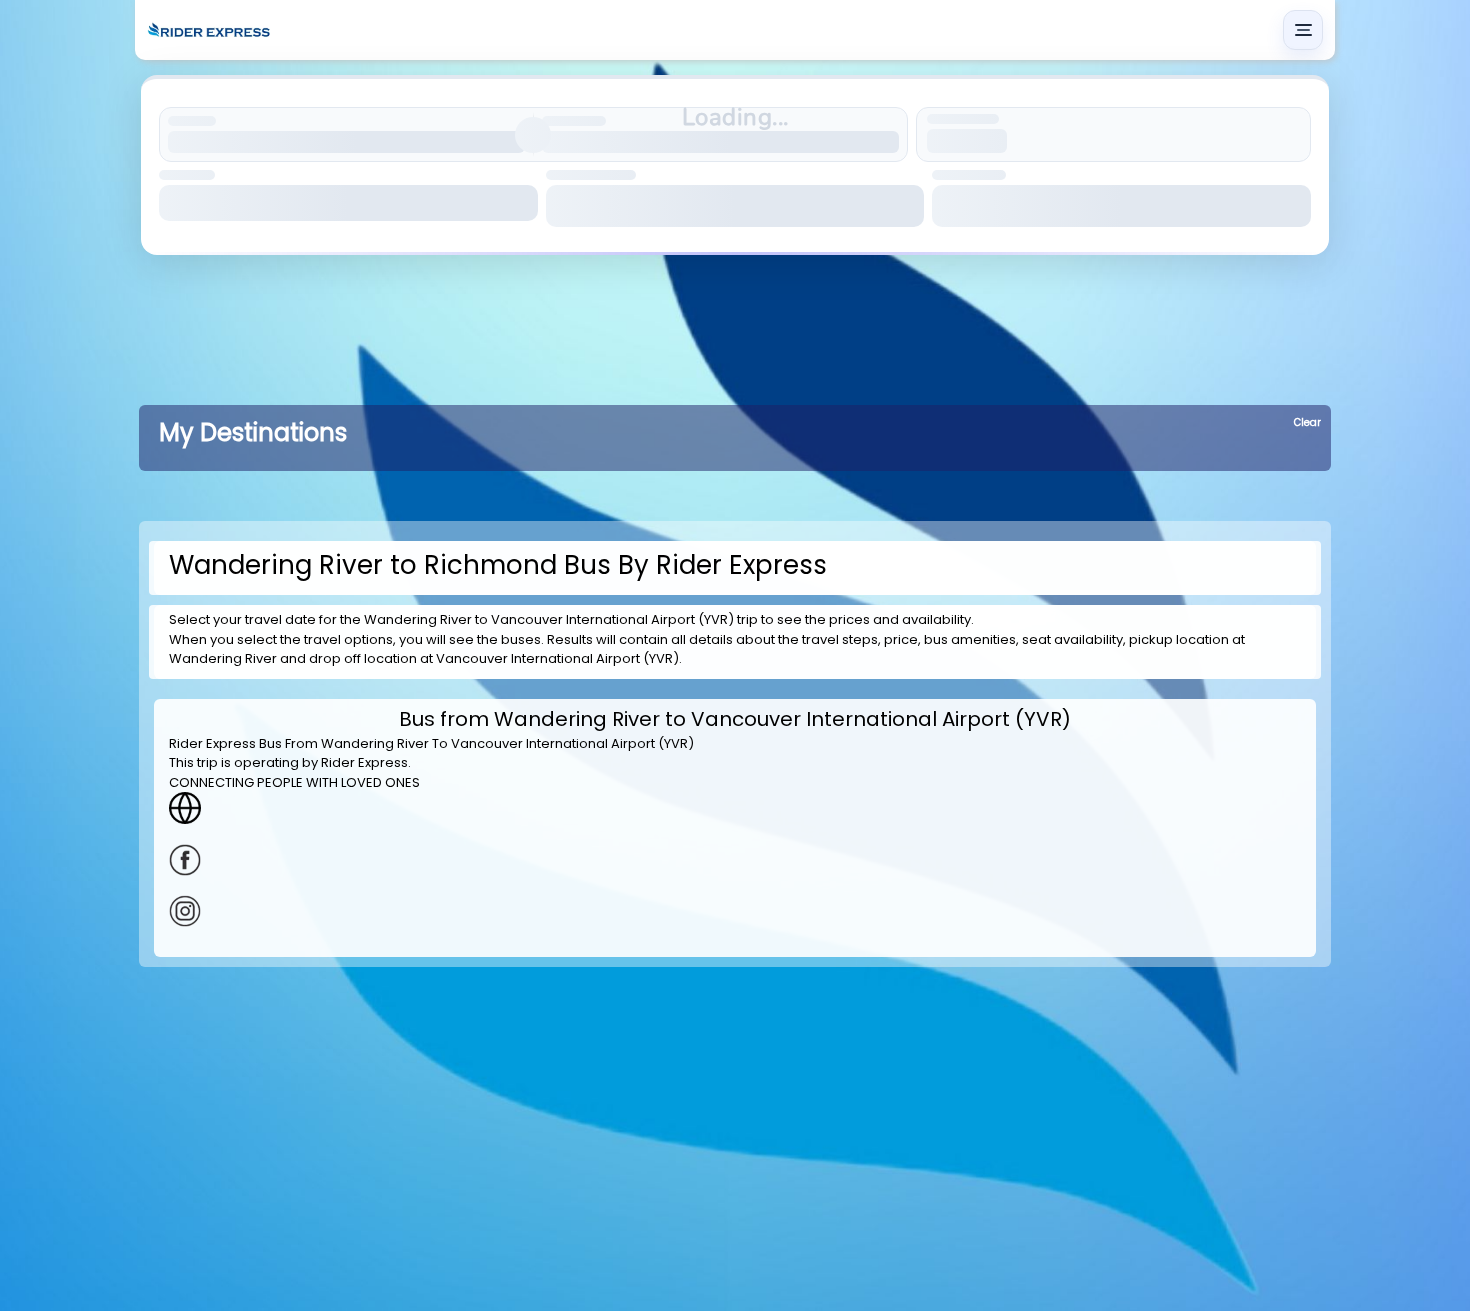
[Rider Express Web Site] (735, 808)
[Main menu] (1303, 30)
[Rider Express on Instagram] (735, 911)
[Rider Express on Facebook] (735, 860)
